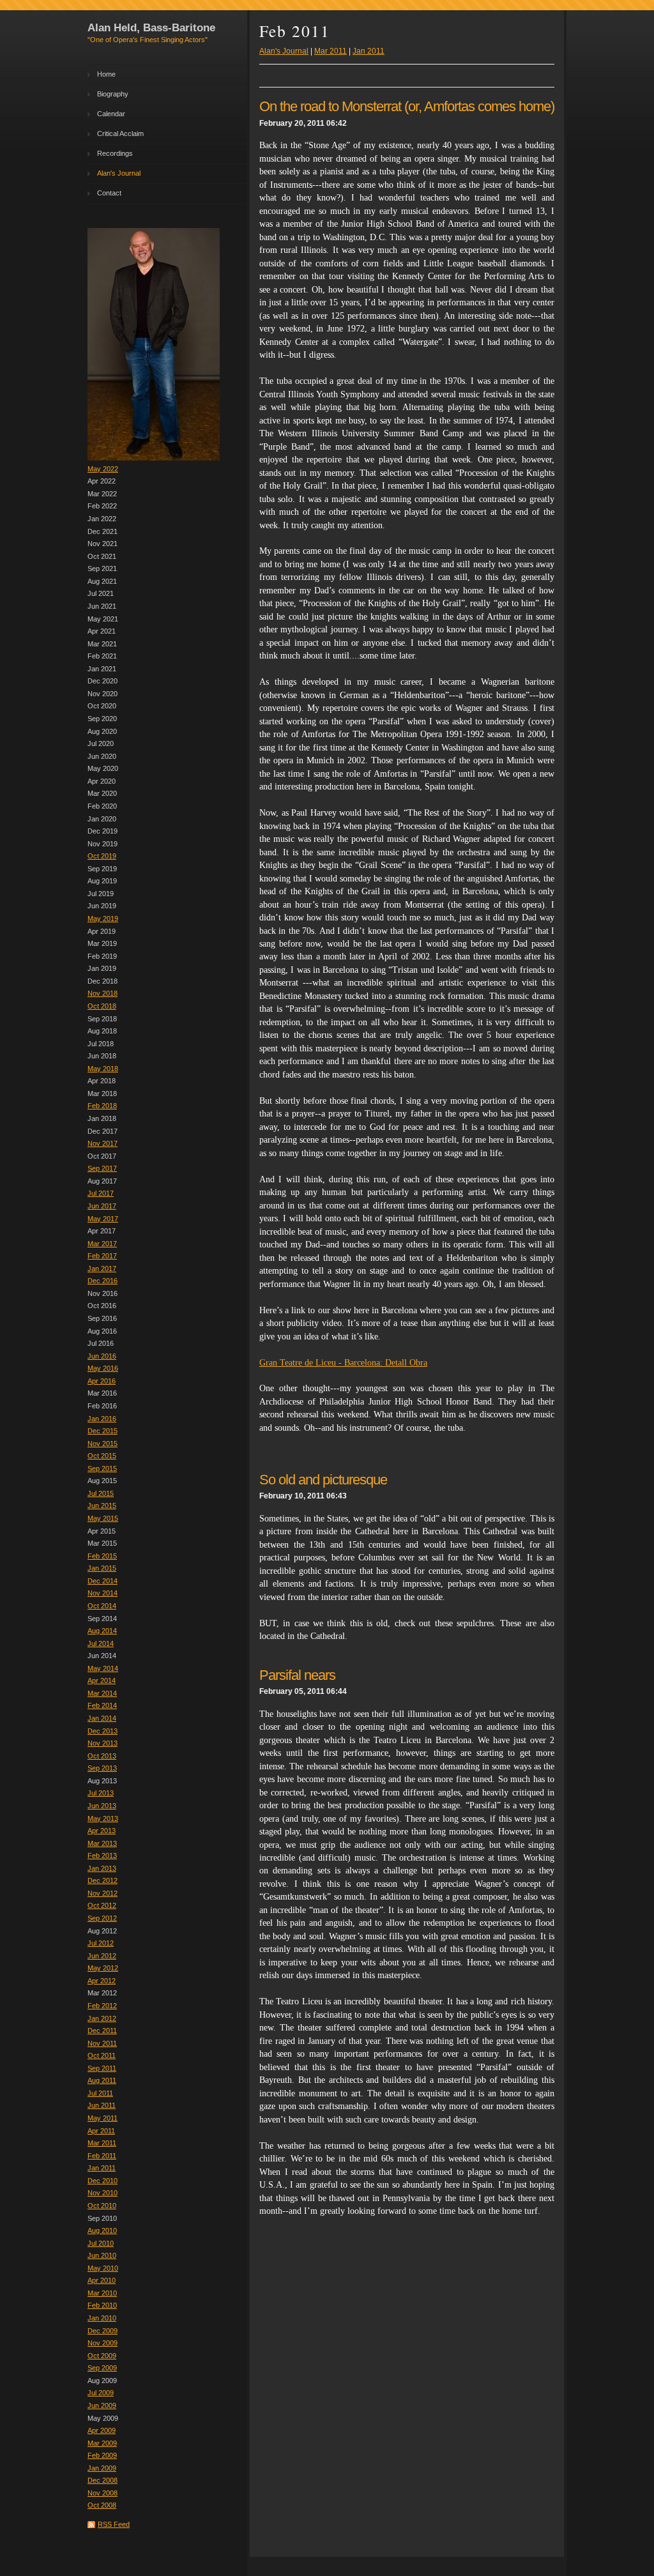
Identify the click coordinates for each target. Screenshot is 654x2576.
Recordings (115, 153)
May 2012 (103, 1968)
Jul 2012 (101, 1943)
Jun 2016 (102, 1356)
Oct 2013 (102, 1756)
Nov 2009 (103, 2343)
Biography (113, 94)
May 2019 (103, 918)
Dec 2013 (103, 1731)
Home (106, 74)
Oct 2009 (102, 2356)
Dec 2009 (103, 2331)
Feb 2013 (102, 1856)
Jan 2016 (102, 1419)
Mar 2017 (102, 1244)
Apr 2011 (101, 2131)
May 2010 (103, 2268)
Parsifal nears (297, 1675)
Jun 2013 (102, 1806)
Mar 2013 (102, 1843)
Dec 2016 (103, 1281)
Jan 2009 (102, 2468)
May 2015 (103, 1518)
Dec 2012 (103, 1880)
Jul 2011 (100, 2093)
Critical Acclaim (120, 133)
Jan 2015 (102, 1568)
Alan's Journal (119, 173)
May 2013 (103, 1818)
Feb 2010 (102, 2305)
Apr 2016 (102, 1381)
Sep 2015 (102, 1468)
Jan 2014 (102, 1718)
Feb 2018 (102, 1106)
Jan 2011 (102, 2168)
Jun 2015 (102, 1505)
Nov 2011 (102, 2043)
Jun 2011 (102, 2105)
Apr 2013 (102, 1831)
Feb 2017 (102, 1256)
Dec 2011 (102, 2031)
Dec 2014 (103, 1581)
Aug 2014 (102, 1631)
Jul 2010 (101, 2243)
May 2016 (103, 1368)
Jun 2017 (102, 1206)
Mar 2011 (102, 2143)
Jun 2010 (102, 2255)
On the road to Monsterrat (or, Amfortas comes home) (407, 106)
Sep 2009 (102, 2368)
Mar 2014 (102, 1693)
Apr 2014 (102, 1680)
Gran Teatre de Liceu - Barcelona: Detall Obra (343, 1363)
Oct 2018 (102, 1006)
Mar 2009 (102, 2443)
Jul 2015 (101, 1493)
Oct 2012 (102, 1905)
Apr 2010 (102, 2280)
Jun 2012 (102, 1956)
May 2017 (103, 1219)
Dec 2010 (103, 2181)
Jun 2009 (102, 2405)
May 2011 (103, 2118)
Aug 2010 (102, 2230)
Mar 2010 (102, 2293)
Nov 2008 (103, 2493)
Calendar (111, 114)
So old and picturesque (323, 1480)
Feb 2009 (102, 2455)
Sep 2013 (102, 1768)
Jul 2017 (101, 1193)
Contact (109, 193)
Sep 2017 (102, 1168)
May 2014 (103, 1668)
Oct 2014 (102, 1606)
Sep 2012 (102, 1918)
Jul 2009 (101, 2393)
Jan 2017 (102, 1269)
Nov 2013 (103, 1743)
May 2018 (103, 1069)
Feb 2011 (102, 2156)
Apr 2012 (102, 1981)
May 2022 (103, 469)
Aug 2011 (102, 2080)
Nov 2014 (103, 1593)
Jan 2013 (102, 1868)
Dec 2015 (103, 1431)
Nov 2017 (103, 1143)
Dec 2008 (103, 2480)
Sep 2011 (102, 2068)
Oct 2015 (102, 1456)
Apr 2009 (102, 2430)
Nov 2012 (103, 1893)
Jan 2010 (102, 2318)
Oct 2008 (102, 2505)
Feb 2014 (102, 1705)
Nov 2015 (103, 1444)
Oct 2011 (102, 2055)
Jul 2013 (101, 1793)
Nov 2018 (103, 993)
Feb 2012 (102, 2006)
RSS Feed (114, 2524)
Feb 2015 (102, 1556)
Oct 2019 (102, 856)
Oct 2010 (102, 2206)
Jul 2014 (101, 1643)
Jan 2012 (102, 2018)
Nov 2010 (103, 2193)
